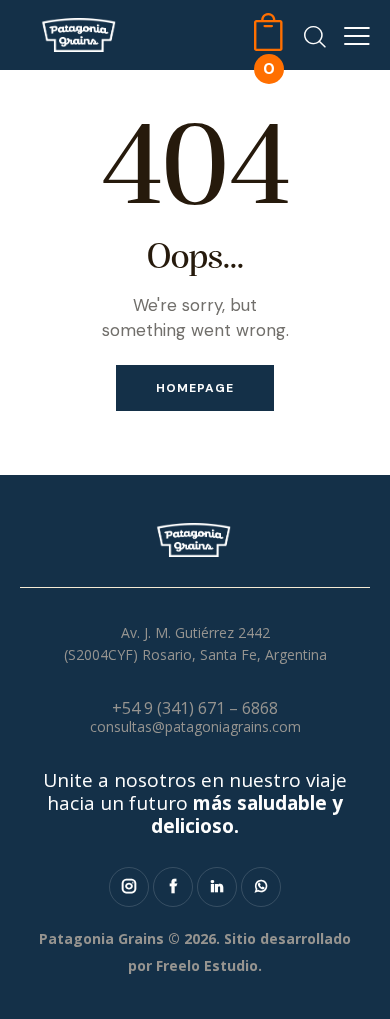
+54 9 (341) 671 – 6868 (195, 708)
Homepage (195, 388)
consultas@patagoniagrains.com (195, 726)
